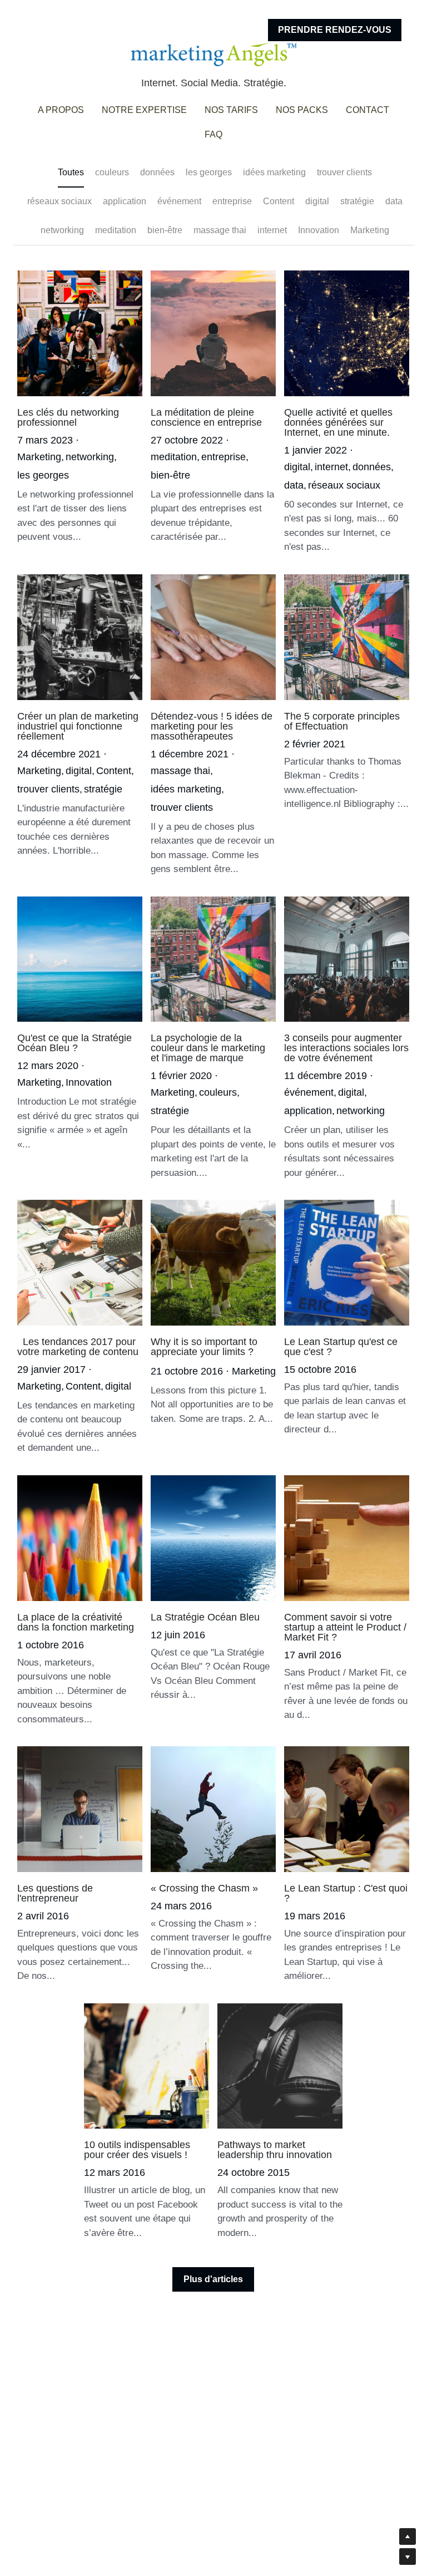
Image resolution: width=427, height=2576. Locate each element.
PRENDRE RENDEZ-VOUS (335, 30)
